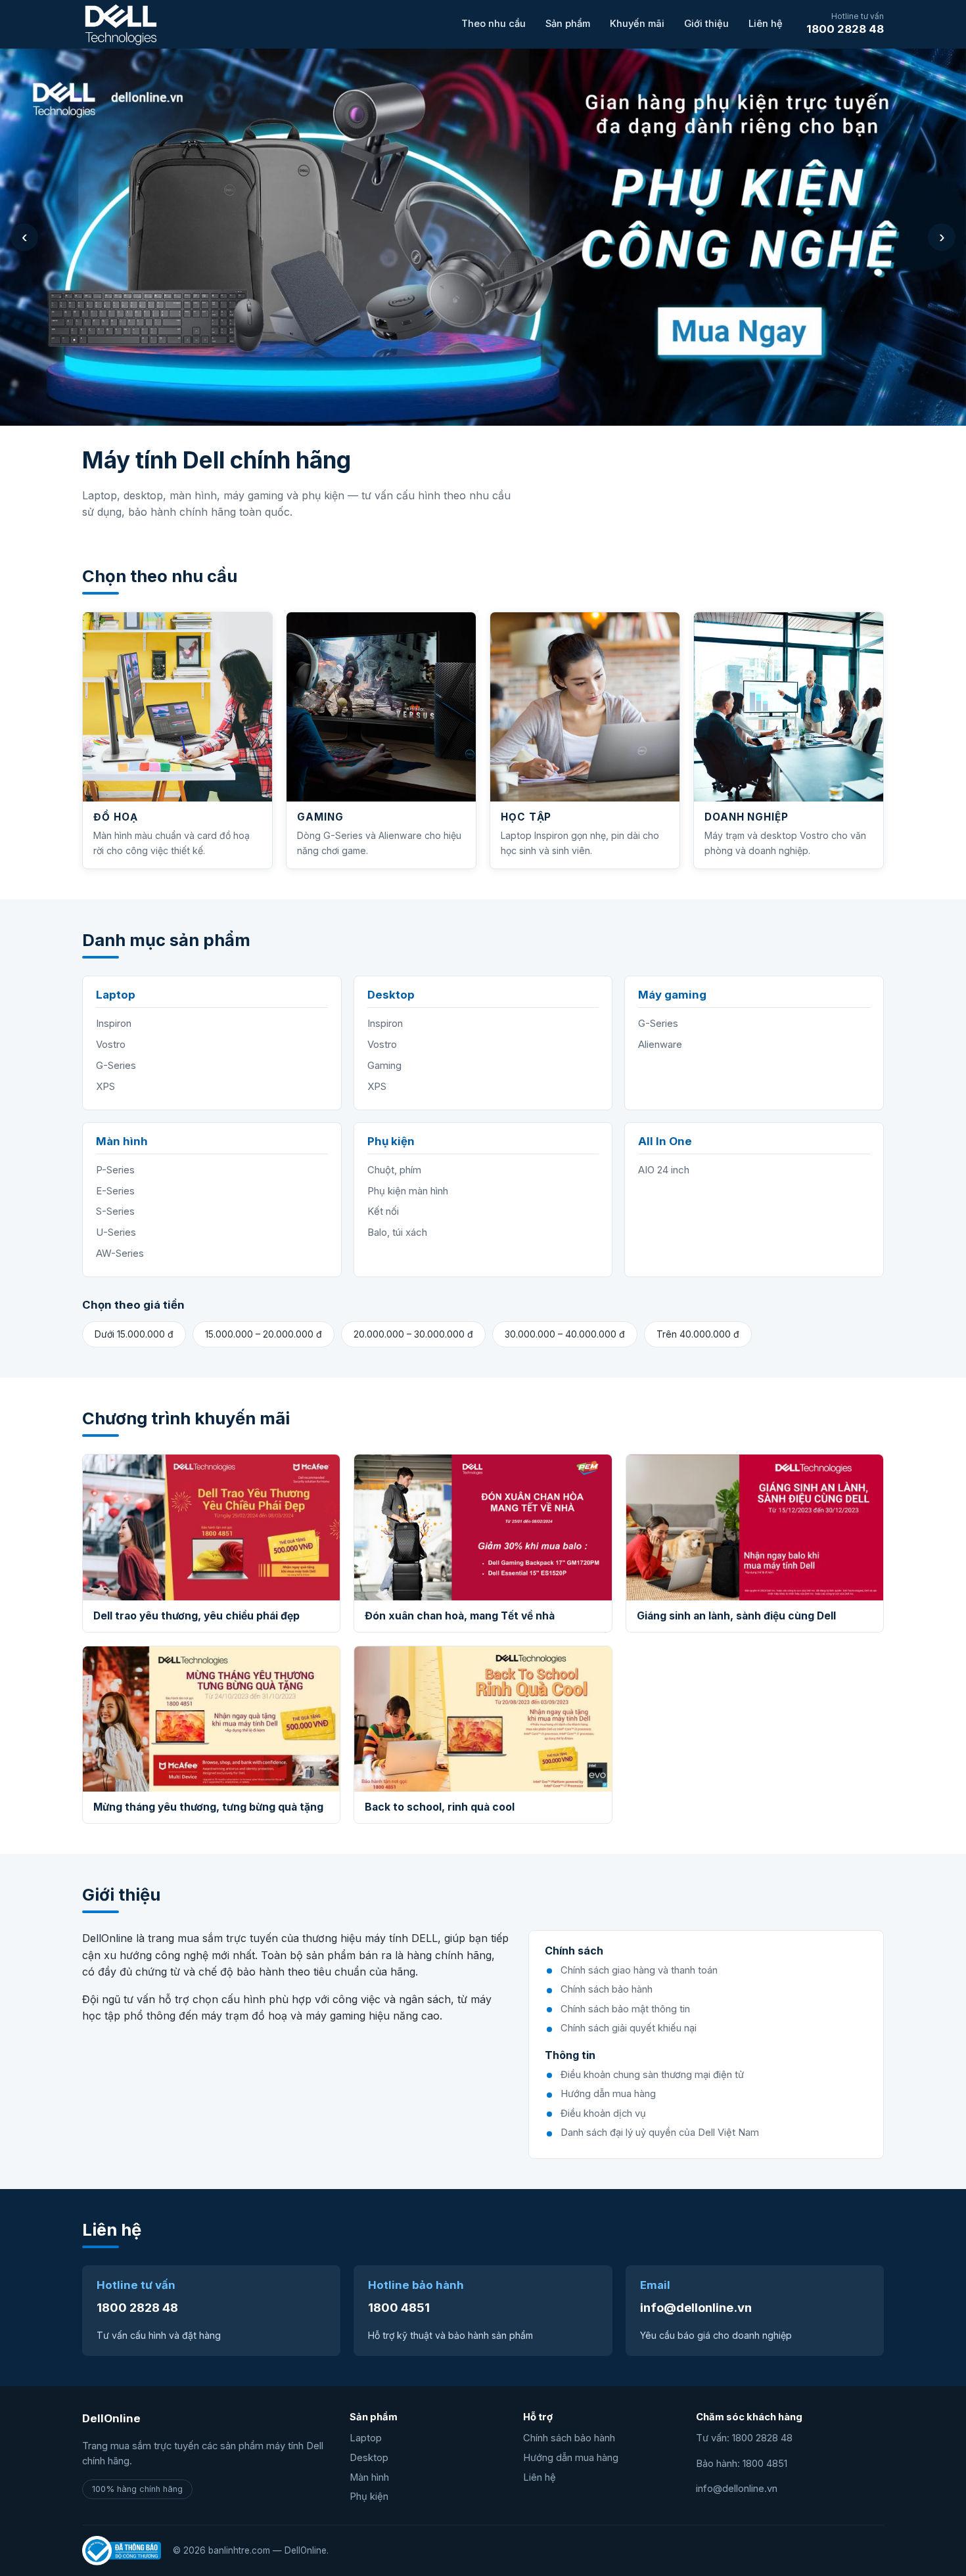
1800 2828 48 (845, 29)
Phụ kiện (369, 2497)
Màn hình (369, 2477)
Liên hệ (766, 24)
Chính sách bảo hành (569, 2438)
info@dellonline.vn (696, 2307)
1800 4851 (399, 2307)
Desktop (369, 2458)
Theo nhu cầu (494, 24)
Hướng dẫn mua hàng (571, 2458)
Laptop (366, 2438)
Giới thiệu (706, 24)
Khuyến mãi (637, 24)
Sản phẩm (568, 24)
